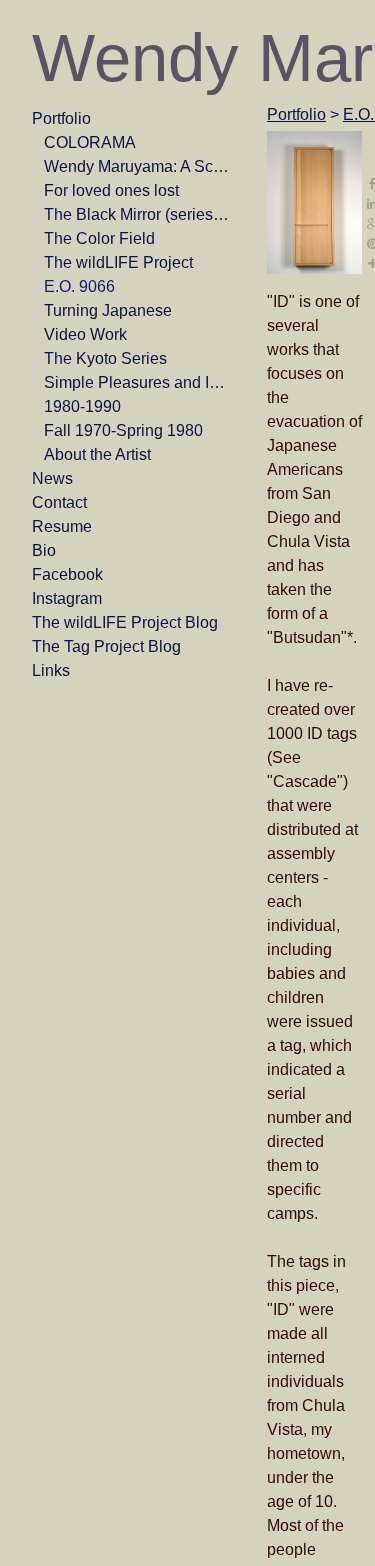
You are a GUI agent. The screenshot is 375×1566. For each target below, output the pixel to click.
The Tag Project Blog (106, 646)
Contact (59, 502)
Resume (62, 526)
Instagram (67, 598)
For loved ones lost (111, 190)
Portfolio (61, 118)
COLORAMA (90, 142)
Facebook (67, 574)
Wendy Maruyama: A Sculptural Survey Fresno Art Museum (138, 166)
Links (51, 670)
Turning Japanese (108, 310)
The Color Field (99, 238)
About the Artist (97, 454)
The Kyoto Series (105, 358)
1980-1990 (82, 406)
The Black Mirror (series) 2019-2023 (138, 214)
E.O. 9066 (79, 286)
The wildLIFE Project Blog (125, 622)
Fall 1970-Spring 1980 (123, 430)
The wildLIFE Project (118, 262)
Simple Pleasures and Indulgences (138, 382)
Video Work (85, 334)
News (52, 478)
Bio (44, 550)
